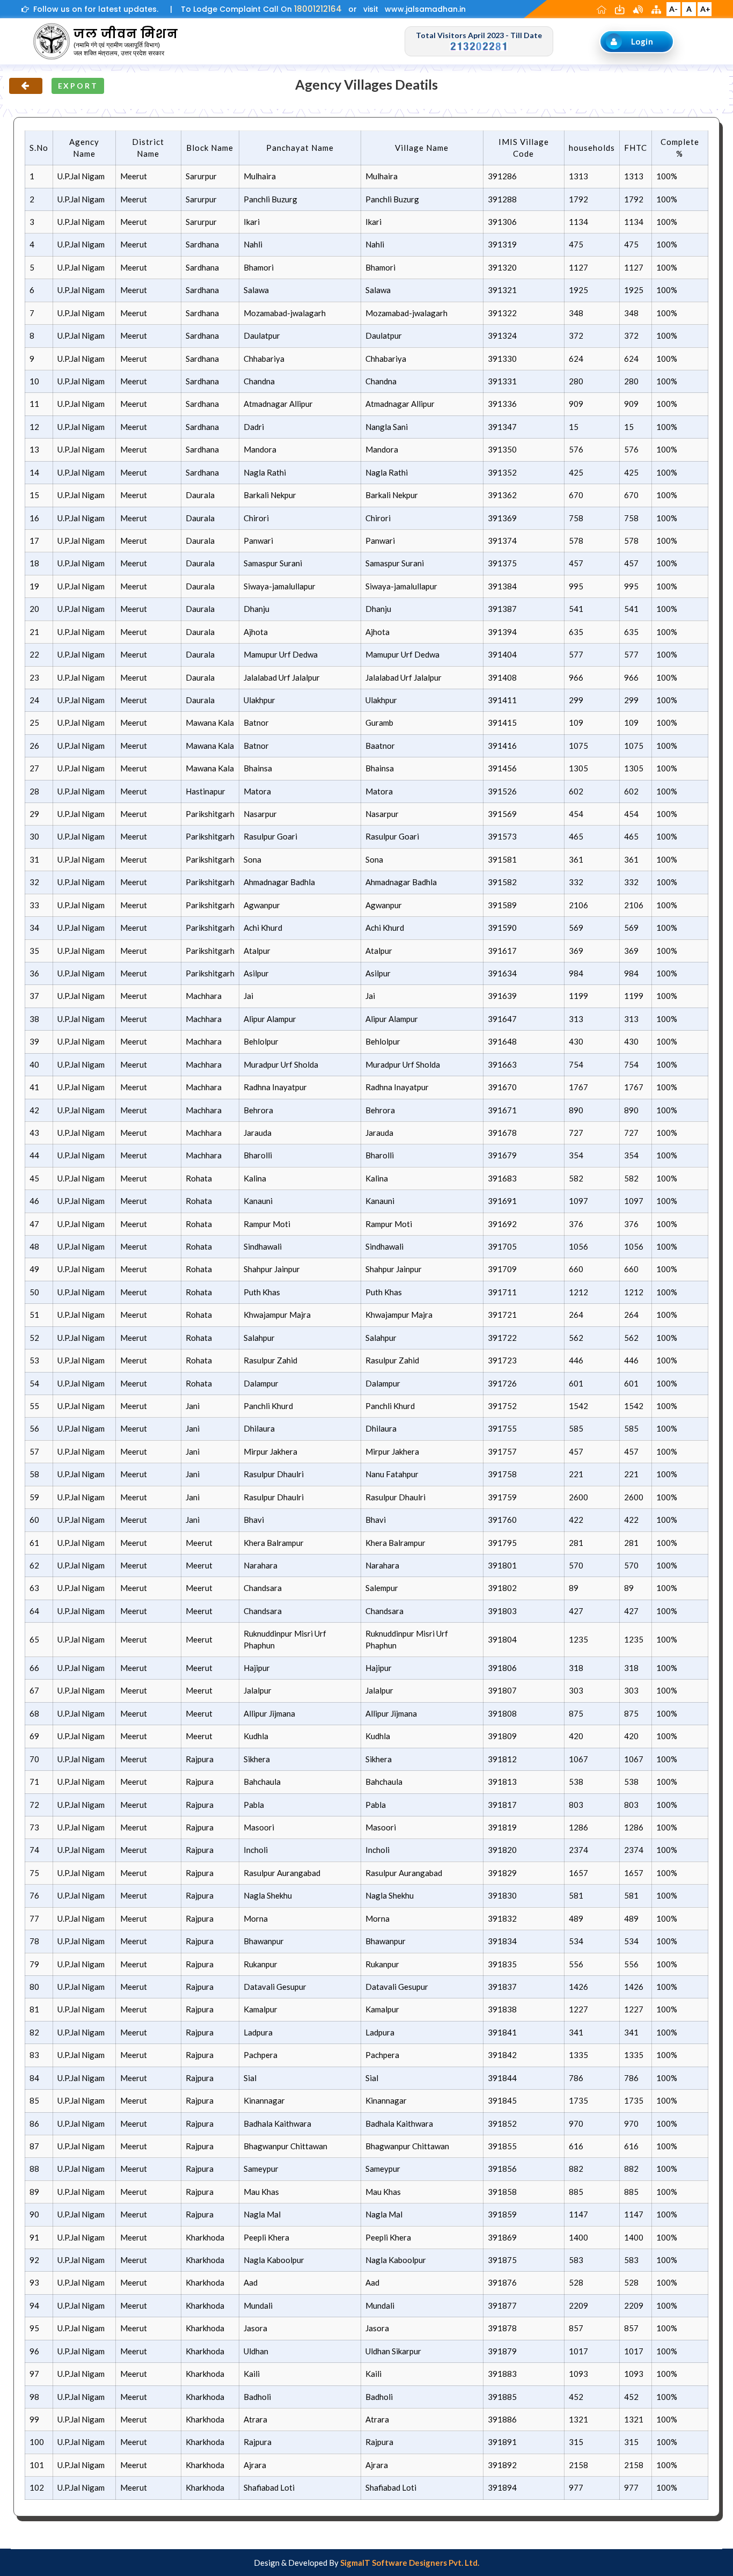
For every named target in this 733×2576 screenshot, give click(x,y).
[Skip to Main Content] (621, 9)
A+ (705, 9)
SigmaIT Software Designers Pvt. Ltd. (410, 2563)
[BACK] (26, 86)
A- (673, 9)
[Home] (603, 9)
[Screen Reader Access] (639, 9)
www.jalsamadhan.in (425, 9)
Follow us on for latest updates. (94, 9)
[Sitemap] (657, 9)
